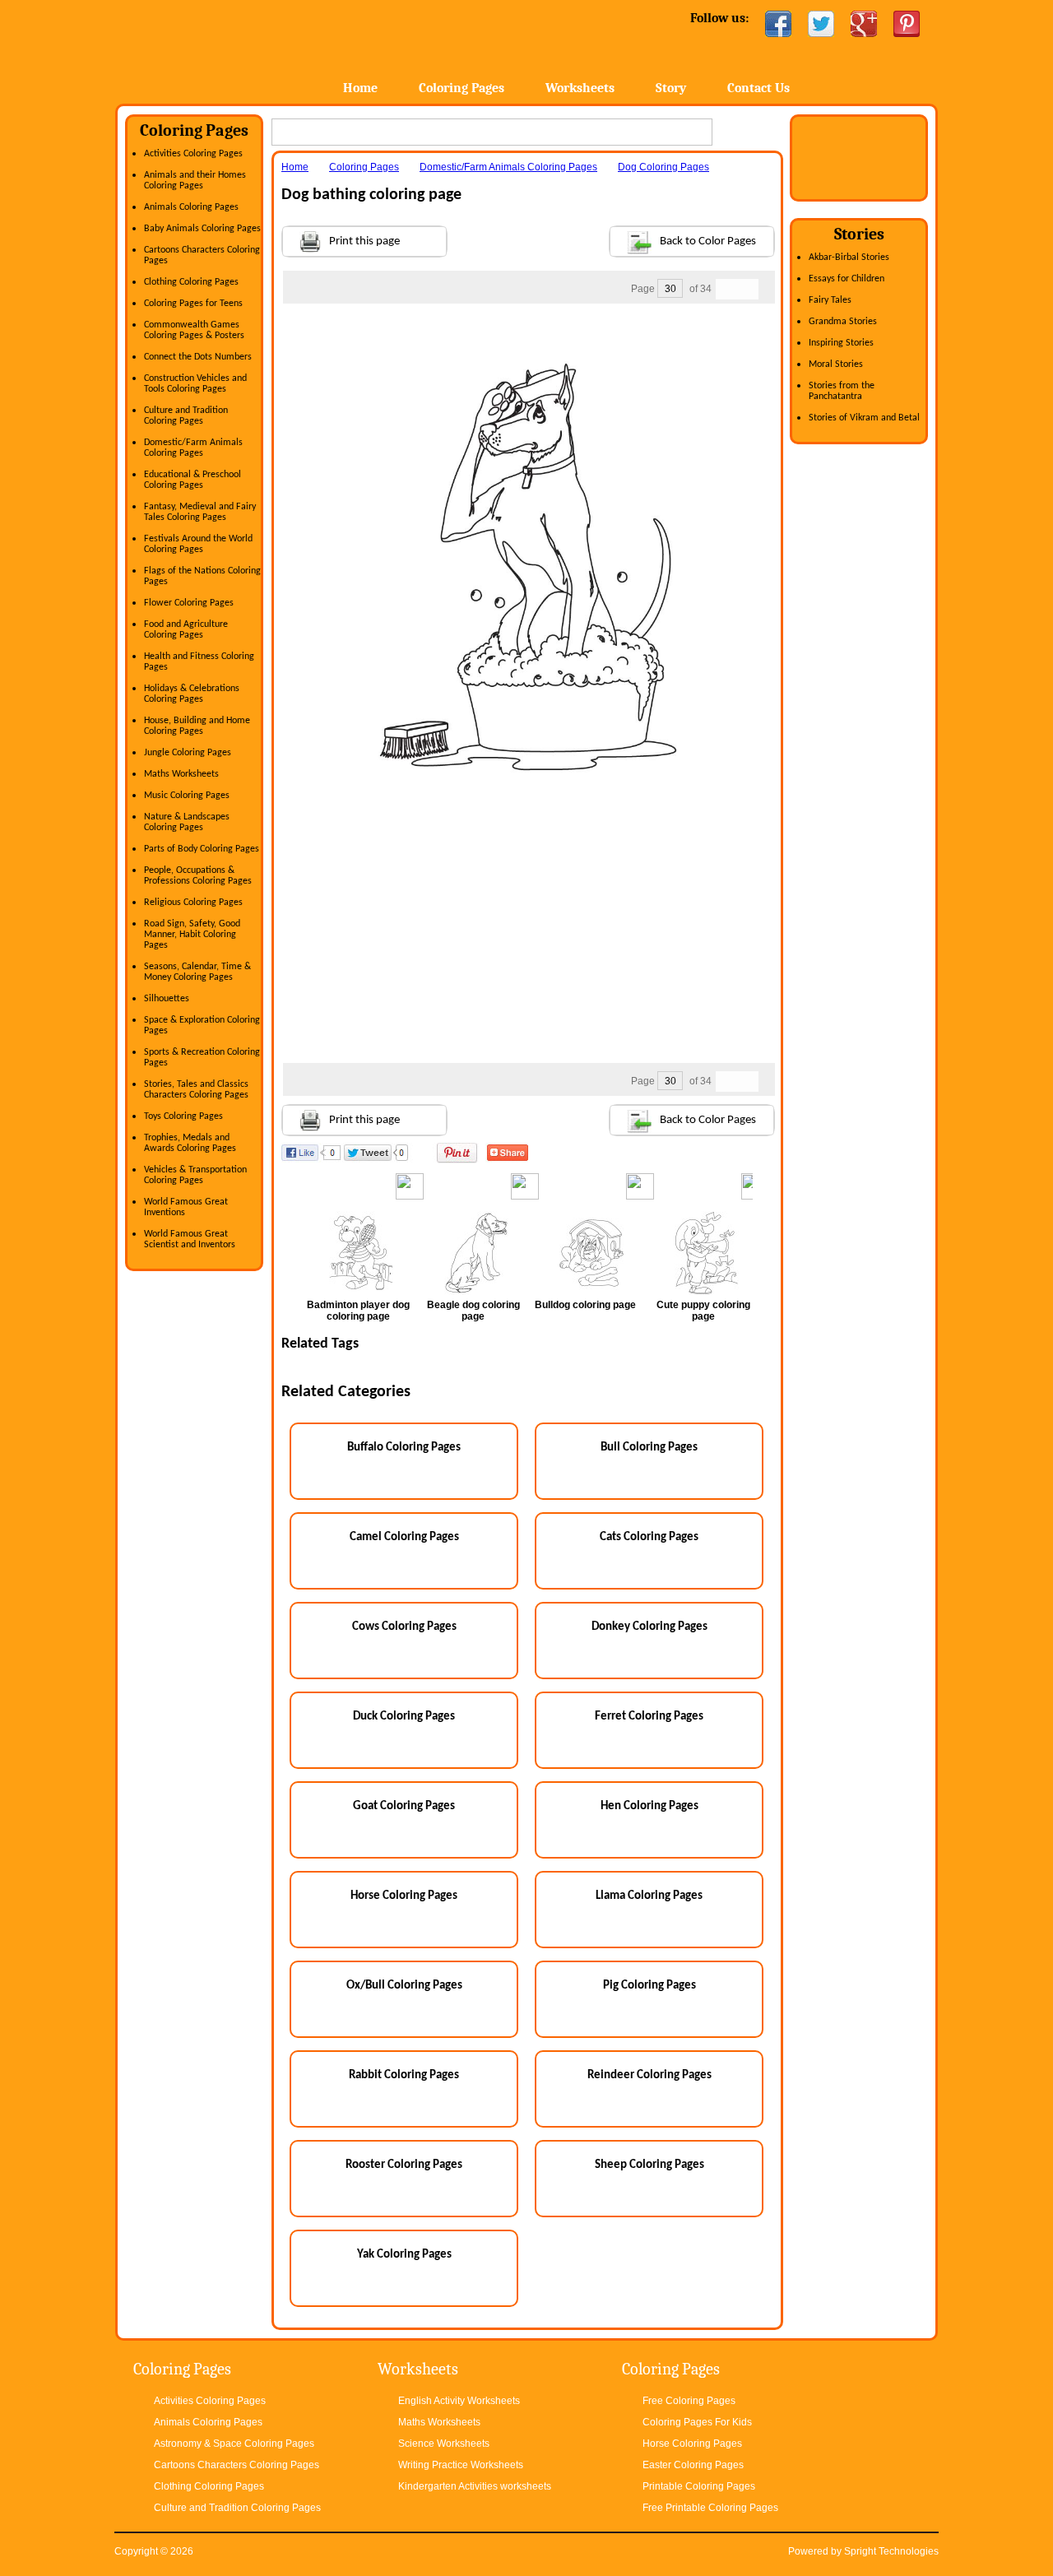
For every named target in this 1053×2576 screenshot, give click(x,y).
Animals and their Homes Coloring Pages (195, 181)
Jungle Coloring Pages (188, 753)
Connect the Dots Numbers (198, 357)
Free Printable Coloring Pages (710, 2508)
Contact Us (758, 88)
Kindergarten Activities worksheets (475, 2486)
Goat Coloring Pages (404, 1806)
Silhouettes (167, 999)
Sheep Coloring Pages (649, 2165)
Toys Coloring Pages (183, 1116)
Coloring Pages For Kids (697, 2422)
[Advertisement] (528, 337)
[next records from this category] (748, 289)
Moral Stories (836, 364)
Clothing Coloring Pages (191, 282)
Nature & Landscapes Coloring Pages (187, 822)
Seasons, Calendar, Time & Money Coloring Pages (197, 972)
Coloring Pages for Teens (193, 304)
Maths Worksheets (181, 774)
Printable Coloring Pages (699, 2486)
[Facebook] (778, 24)
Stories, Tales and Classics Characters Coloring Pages (196, 1090)
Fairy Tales (830, 300)
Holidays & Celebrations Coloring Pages (192, 694)
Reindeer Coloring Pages (649, 2075)
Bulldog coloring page (585, 1305)
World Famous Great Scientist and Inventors (190, 1239)
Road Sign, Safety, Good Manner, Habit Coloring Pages (192, 935)
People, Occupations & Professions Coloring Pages (198, 876)
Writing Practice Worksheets (461, 2465)
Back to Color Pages (708, 241)
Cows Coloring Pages (404, 1627)
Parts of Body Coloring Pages (202, 849)
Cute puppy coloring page (703, 1311)
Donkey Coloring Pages (649, 1627)
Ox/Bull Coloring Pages (404, 1986)
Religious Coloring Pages (193, 903)
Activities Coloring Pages (193, 154)
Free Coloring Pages (689, 2401)
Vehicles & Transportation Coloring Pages (195, 1175)
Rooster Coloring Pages (404, 2165)
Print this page (364, 241)
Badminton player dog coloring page (358, 1311)
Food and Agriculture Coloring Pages (186, 630)
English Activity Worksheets (459, 2401)
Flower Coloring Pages (189, 603)
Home (245, 49)
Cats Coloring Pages (649, 1537)
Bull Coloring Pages (649, 1448)
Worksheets (580, 88)
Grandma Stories (843, 322)
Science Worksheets (444, 2444)
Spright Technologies (891, 2551)
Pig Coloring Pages (649, 1986)
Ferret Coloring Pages (649, 1717)
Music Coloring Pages (187, 796)
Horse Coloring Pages (404, 1896)
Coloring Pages (462, 88)
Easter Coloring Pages (693, 2465)
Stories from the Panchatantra (842, 391)
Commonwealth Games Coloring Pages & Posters (194, 330)
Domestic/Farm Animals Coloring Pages (193, 448)
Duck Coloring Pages (404, 1717)
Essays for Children (847, 279)
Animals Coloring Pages (191, 207)
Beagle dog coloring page (473, 1311)
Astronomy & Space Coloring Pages (234, 2444)
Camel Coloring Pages (404, 1537)
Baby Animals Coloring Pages (202, 229)
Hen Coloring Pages (649, 1806)
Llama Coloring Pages (649, 1896)
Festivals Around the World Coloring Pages (198, 544)
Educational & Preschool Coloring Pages (193, 480)
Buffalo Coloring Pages (404, 1448)
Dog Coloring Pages (663, 167)
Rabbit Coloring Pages (404, 2075)
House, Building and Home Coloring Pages (197, 726)
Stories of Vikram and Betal (864, 418)
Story (671, 88)
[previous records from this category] (726, 289)
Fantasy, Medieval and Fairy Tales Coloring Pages (200, 512)
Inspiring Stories (841, 343)
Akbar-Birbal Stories (849, 258)
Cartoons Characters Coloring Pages (237, 2465)
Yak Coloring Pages (404, 2255)
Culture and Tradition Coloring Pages (186, 416)
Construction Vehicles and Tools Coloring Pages (195, 384)
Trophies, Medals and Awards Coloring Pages (190, 1143)
